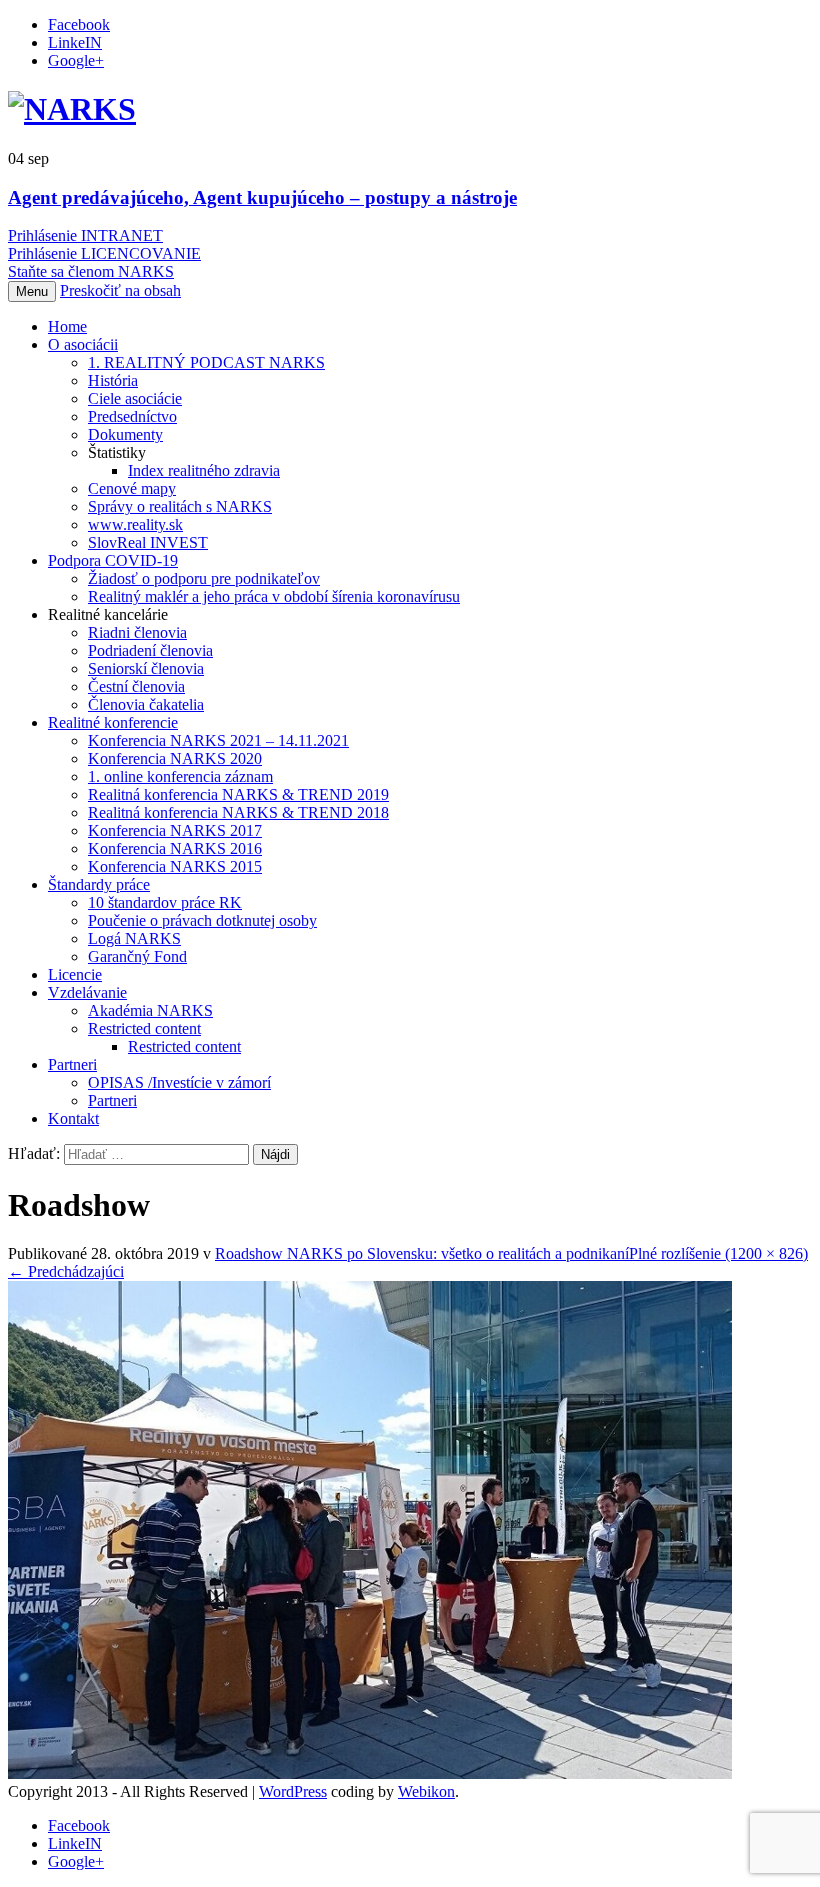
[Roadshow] (370, 1773)
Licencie (75, 974)
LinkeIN (75, 42)
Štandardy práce (99, 884)
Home (67, 326)
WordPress (293, 1791)
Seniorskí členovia (146, 668)
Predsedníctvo (132, 416)
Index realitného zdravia (204, 470)
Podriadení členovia (150, 650)
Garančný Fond (137, 956)
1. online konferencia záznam (180, 776)
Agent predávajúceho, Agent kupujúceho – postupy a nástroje (262, 197)
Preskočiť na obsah (120, 290)
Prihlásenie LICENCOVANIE (104, 253)
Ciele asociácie (135, 398)
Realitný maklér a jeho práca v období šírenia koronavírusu (274, 596)
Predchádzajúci (66, 1271)
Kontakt (73, 1118)
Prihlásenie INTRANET (85, 235)
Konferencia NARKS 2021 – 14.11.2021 (218, 740)
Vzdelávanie (87, 992)
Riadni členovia (137, 632)
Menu (32, 291)
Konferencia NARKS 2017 (175, 830)
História (113, 380)
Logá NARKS (134, 938)
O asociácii (83, 344)
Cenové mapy (132, 488)
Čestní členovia (136, 686)
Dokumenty (125, 434)
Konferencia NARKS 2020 (175, 758)
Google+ (76, 60)
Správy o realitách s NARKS (180, 506)
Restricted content (144, 1028)
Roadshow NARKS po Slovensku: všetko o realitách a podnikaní (422, 1253)
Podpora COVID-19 (113, 560)
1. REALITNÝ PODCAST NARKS (206, 362)
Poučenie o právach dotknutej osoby (202, 920)
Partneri (72, 1064)
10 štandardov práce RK (165, 902)
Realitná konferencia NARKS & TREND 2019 (238, 794)
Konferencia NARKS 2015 (175, 866)
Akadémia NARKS (150, 1010)
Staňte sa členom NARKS (91, 271)
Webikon (426, 1791)
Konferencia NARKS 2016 (175, 848)
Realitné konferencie (113, 722)
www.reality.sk (135, 524)
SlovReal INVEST (148, 542)
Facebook (79, 24)
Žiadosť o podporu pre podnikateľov (204, 578)
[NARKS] (72, 109)
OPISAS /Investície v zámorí (179, 1082)
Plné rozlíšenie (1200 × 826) (718, 1253)
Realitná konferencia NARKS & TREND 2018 (238, 812)
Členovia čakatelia (146, 704)
